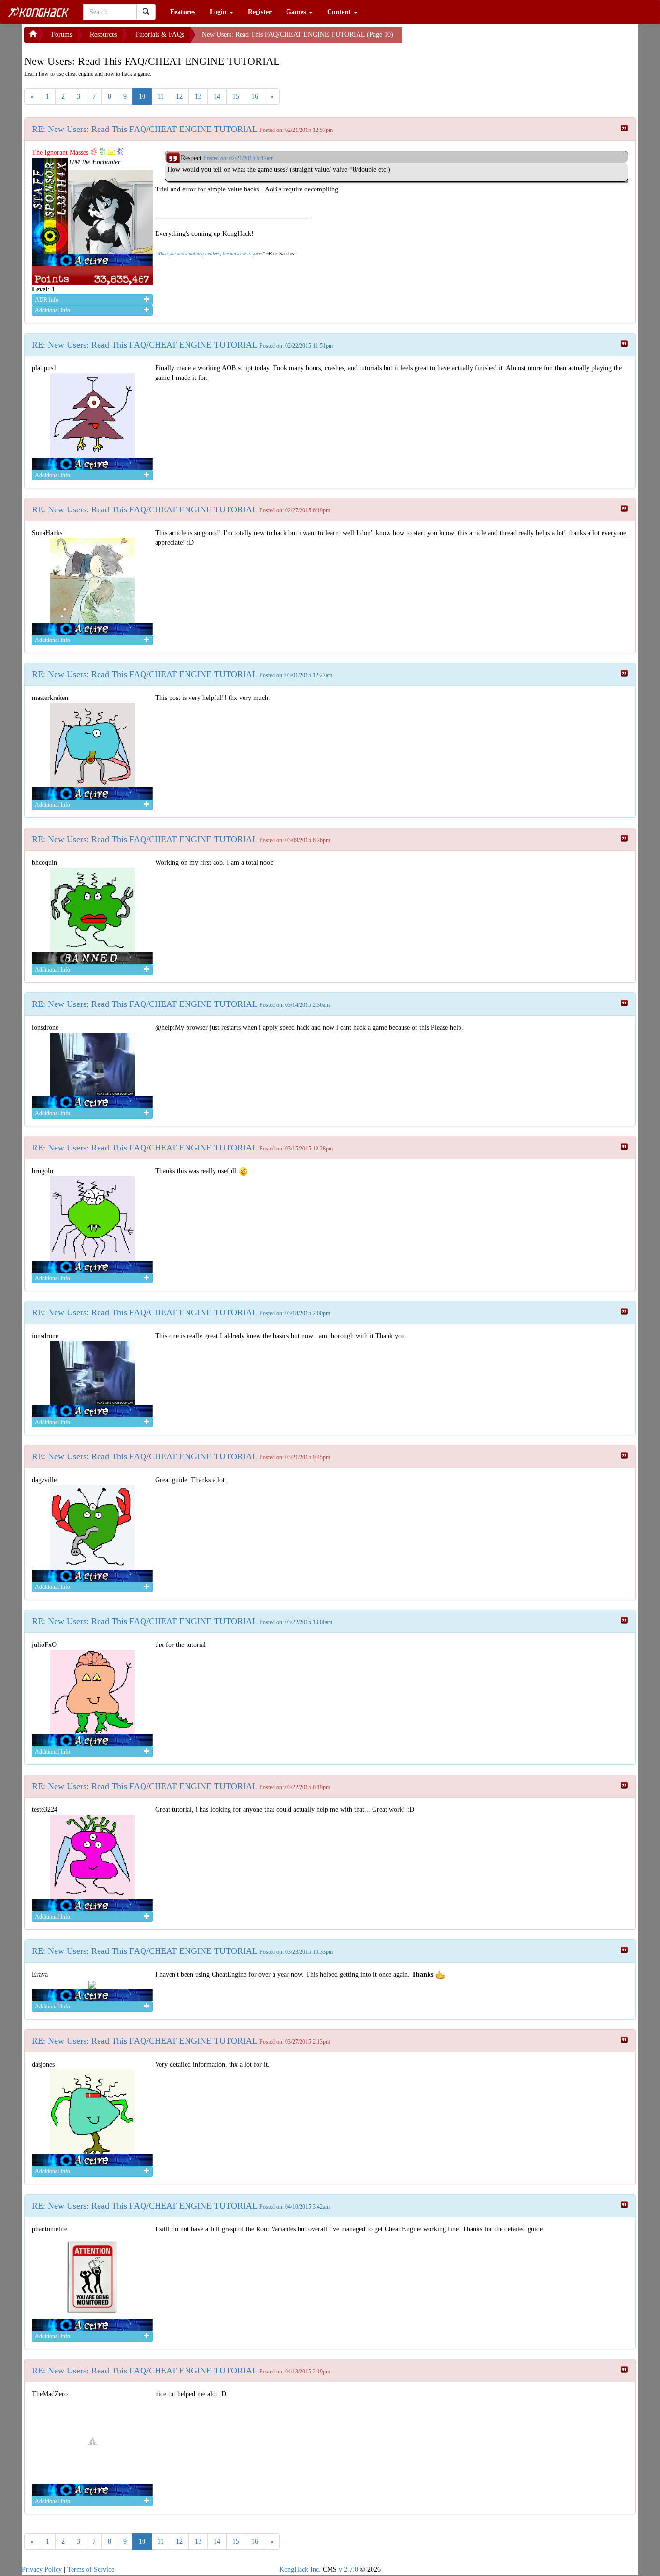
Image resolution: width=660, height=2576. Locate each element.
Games (297, 12)
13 (198, 96)
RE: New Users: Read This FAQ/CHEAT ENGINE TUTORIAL (145, 129)
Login (219, 12)
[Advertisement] (480, 39)
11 (161, 96)
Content (340, 12)
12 (179, 96)
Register (260, 12)
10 (142, 96)
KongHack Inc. (300, 2569)
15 (236, 96)
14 (217, 96)
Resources (103, 35)
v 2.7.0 (348, 2569)
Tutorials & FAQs (159, 35)
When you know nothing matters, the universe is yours (210, 254)
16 (255, 96)
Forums (62, 35)
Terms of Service (91, 2569)
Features (183, 12)
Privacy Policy (42, 2569)
